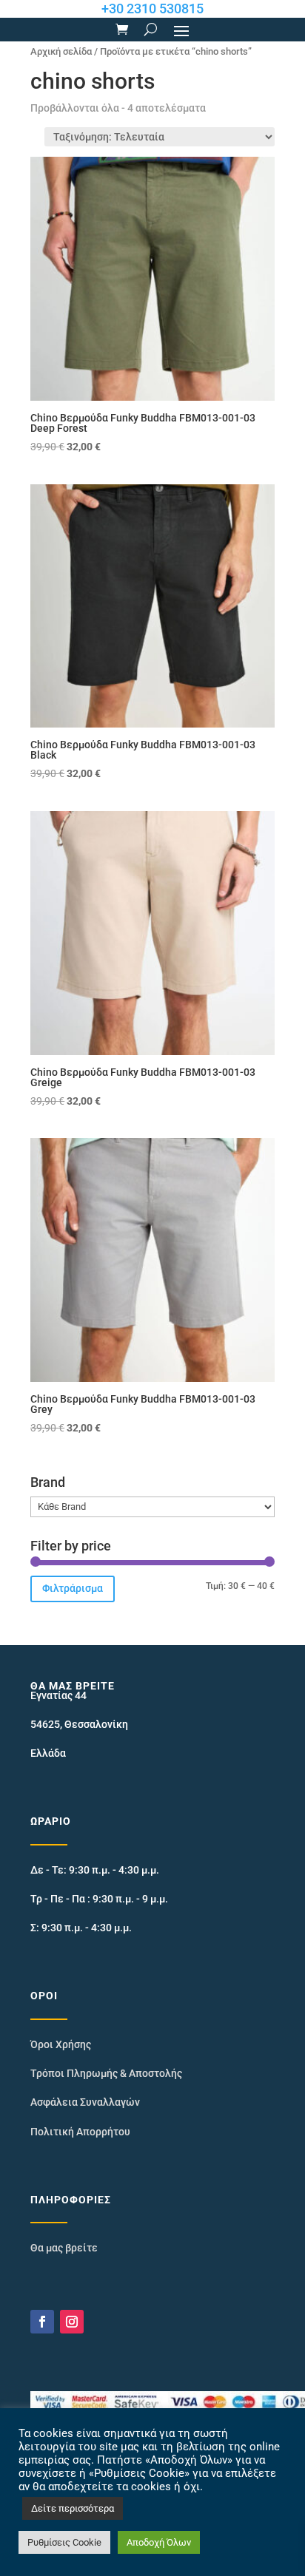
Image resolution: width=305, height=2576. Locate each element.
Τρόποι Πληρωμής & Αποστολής (106, 2073)
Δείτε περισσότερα (73, 2508)
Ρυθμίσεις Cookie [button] (64, 2542)
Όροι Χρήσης (61, 2044)
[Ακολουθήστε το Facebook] (42, 2322)
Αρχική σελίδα (61, 51)
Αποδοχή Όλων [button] (159, 2542)
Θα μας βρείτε (64, 2248)
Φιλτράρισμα (73, 1588)
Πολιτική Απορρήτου (80, 2132)
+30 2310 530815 (152, 9)
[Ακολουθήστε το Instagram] (72, 2322)
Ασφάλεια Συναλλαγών (85, 2102)
